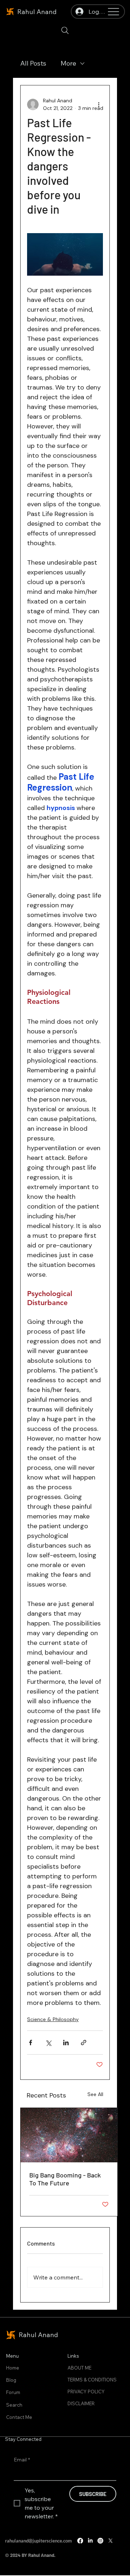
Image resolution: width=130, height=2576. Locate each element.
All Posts (33, 63)
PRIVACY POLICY (86, 2392)
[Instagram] (100, 2541)
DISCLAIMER (81, 2403)
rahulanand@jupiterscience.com (38, 2541)
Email (22, 2460)
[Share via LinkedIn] (66, 2043)
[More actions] (99, 104)
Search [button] (14, 2405)
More (68, 63)
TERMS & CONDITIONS (92, 2380)
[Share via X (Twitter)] (48, 2043)
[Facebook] (80, 2541)
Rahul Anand (37, 12)
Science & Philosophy (53, 2019)
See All (95, 2094)
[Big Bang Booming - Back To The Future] (69, 2135)
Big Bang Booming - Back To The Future (65, 2179)
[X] (110, 2541)
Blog (11, 2380)
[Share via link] (84, 2043)
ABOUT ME (79, 2368)
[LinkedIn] (90, 2541)
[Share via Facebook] (31, 2043)
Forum (13, 2392)
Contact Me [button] (19, 2417)
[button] (65, 30)
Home (13, 2368)
